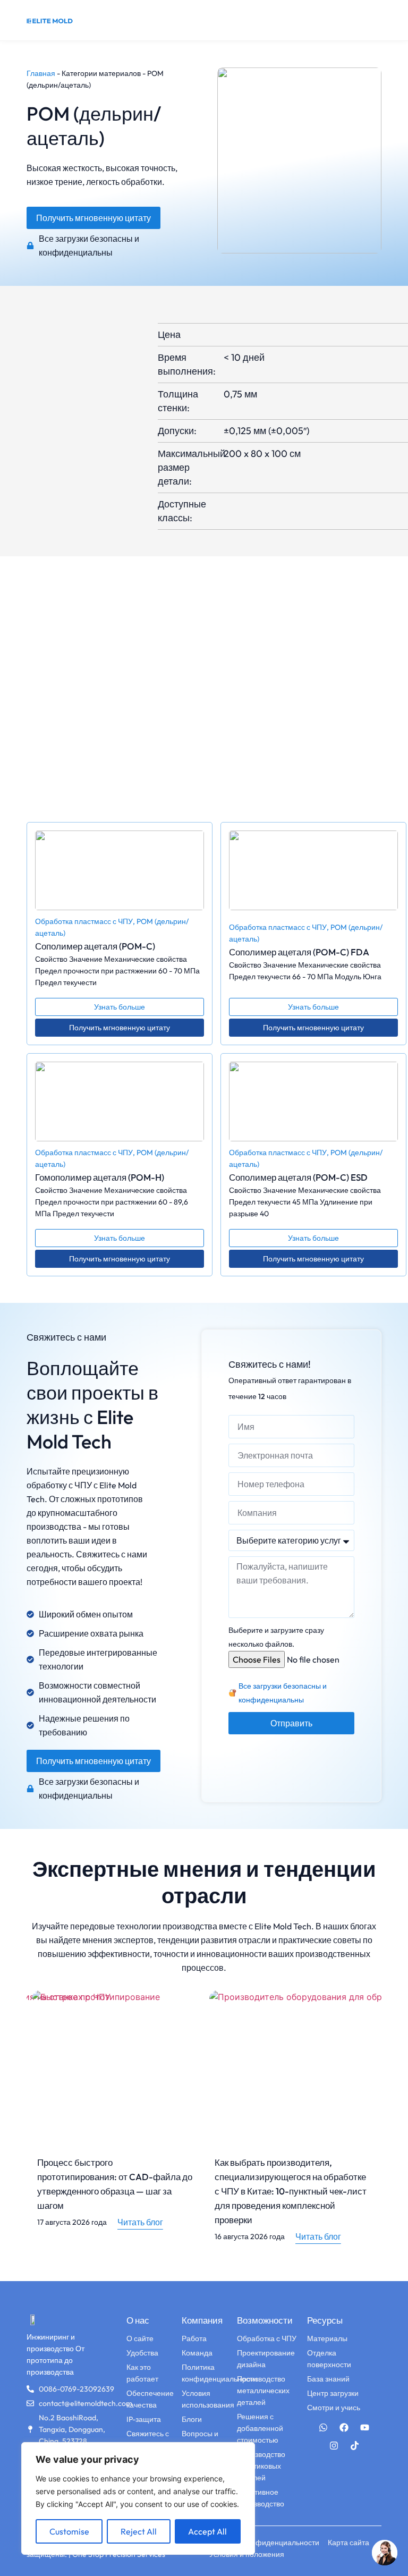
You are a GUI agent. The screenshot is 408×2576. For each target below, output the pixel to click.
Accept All (207, 2531)
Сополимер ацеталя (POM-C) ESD (298, 1177)
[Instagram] (334, 2446)
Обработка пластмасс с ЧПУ (84, 921)
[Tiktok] (354, 2446)
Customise (69, 2531)
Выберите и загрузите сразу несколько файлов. (276, 1637)
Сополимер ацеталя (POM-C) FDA (299, 952)
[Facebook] (344, 2428)
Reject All (139, 2531)
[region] (138, 2498)
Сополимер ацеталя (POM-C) (95, 946)
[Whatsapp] (324, 2428)
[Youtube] (365, 2428)
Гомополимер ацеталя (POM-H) (100, 1177)
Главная (41, 73)
